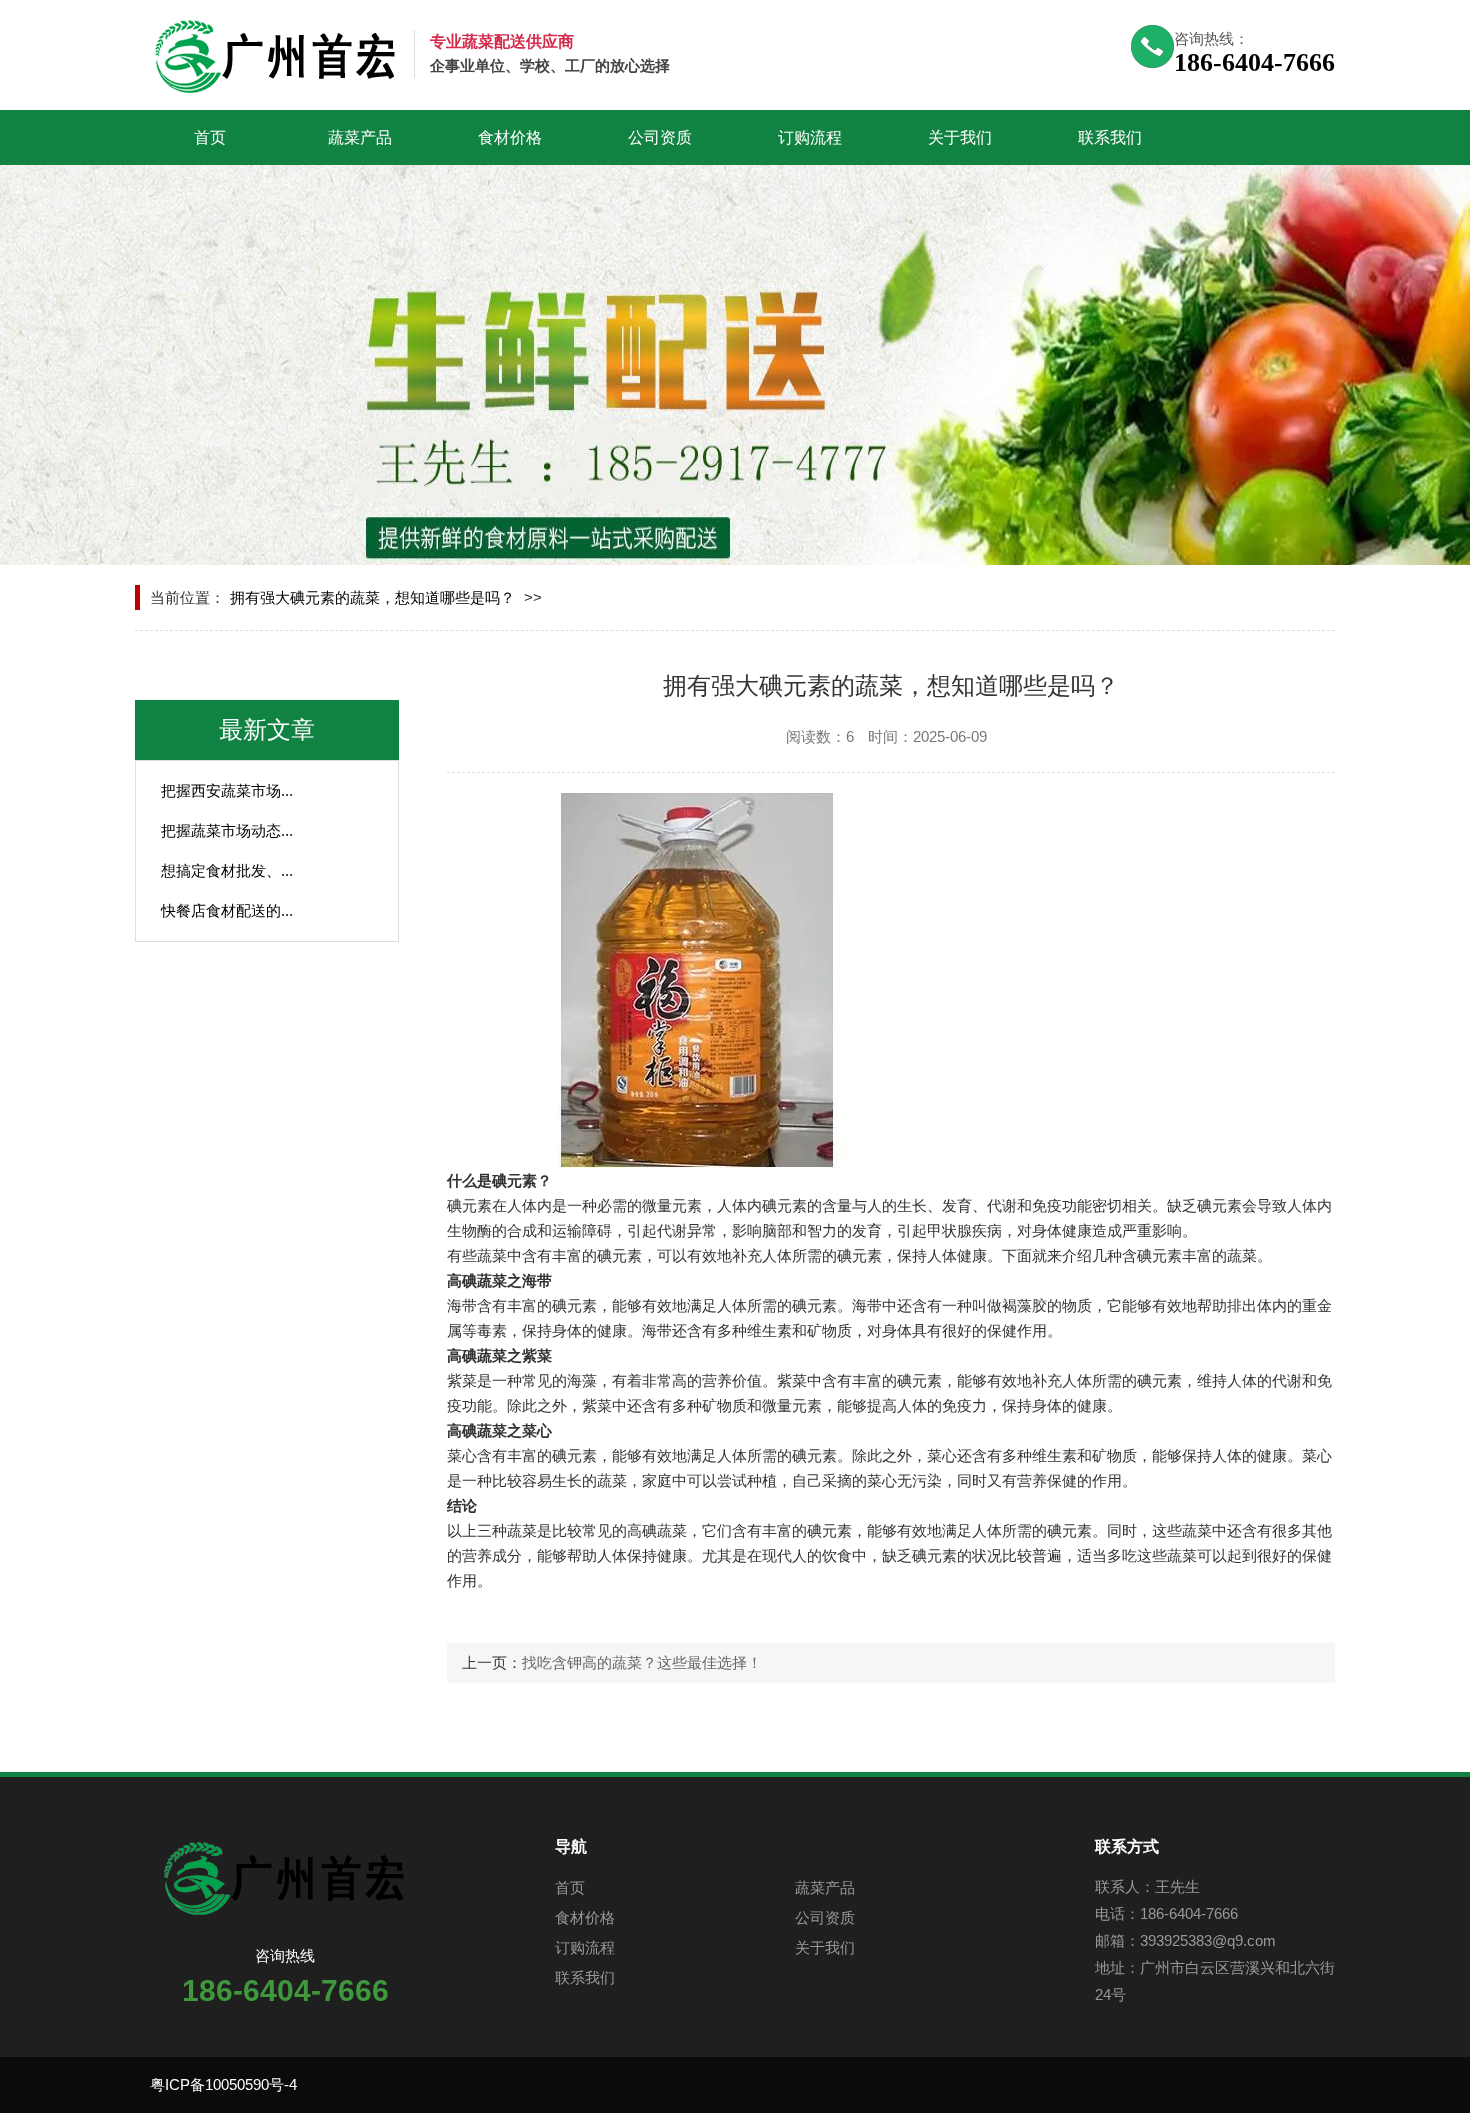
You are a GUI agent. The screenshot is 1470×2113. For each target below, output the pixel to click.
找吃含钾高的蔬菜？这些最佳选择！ (642, 1662)
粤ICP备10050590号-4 (223, 2084)
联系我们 (1110, 137)
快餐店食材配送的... (227, 910)
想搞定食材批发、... (227, 870)
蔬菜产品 (360, 137)
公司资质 (660, 137)
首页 (210, 137)
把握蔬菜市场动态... (227, 830)
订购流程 (810, 137)
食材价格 (510, 137)
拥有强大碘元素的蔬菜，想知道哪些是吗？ (372, 597)
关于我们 (960, 137)
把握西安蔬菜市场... (227, 790)
